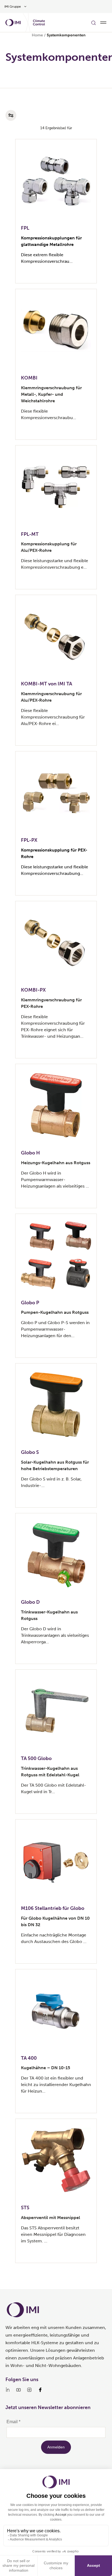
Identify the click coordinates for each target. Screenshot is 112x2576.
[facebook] (40, 2390)
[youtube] (18, 2390)
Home (37, 35)
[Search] (94, 23)
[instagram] (29, 2390)
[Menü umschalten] (103, 23)
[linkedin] (8, 2390)
